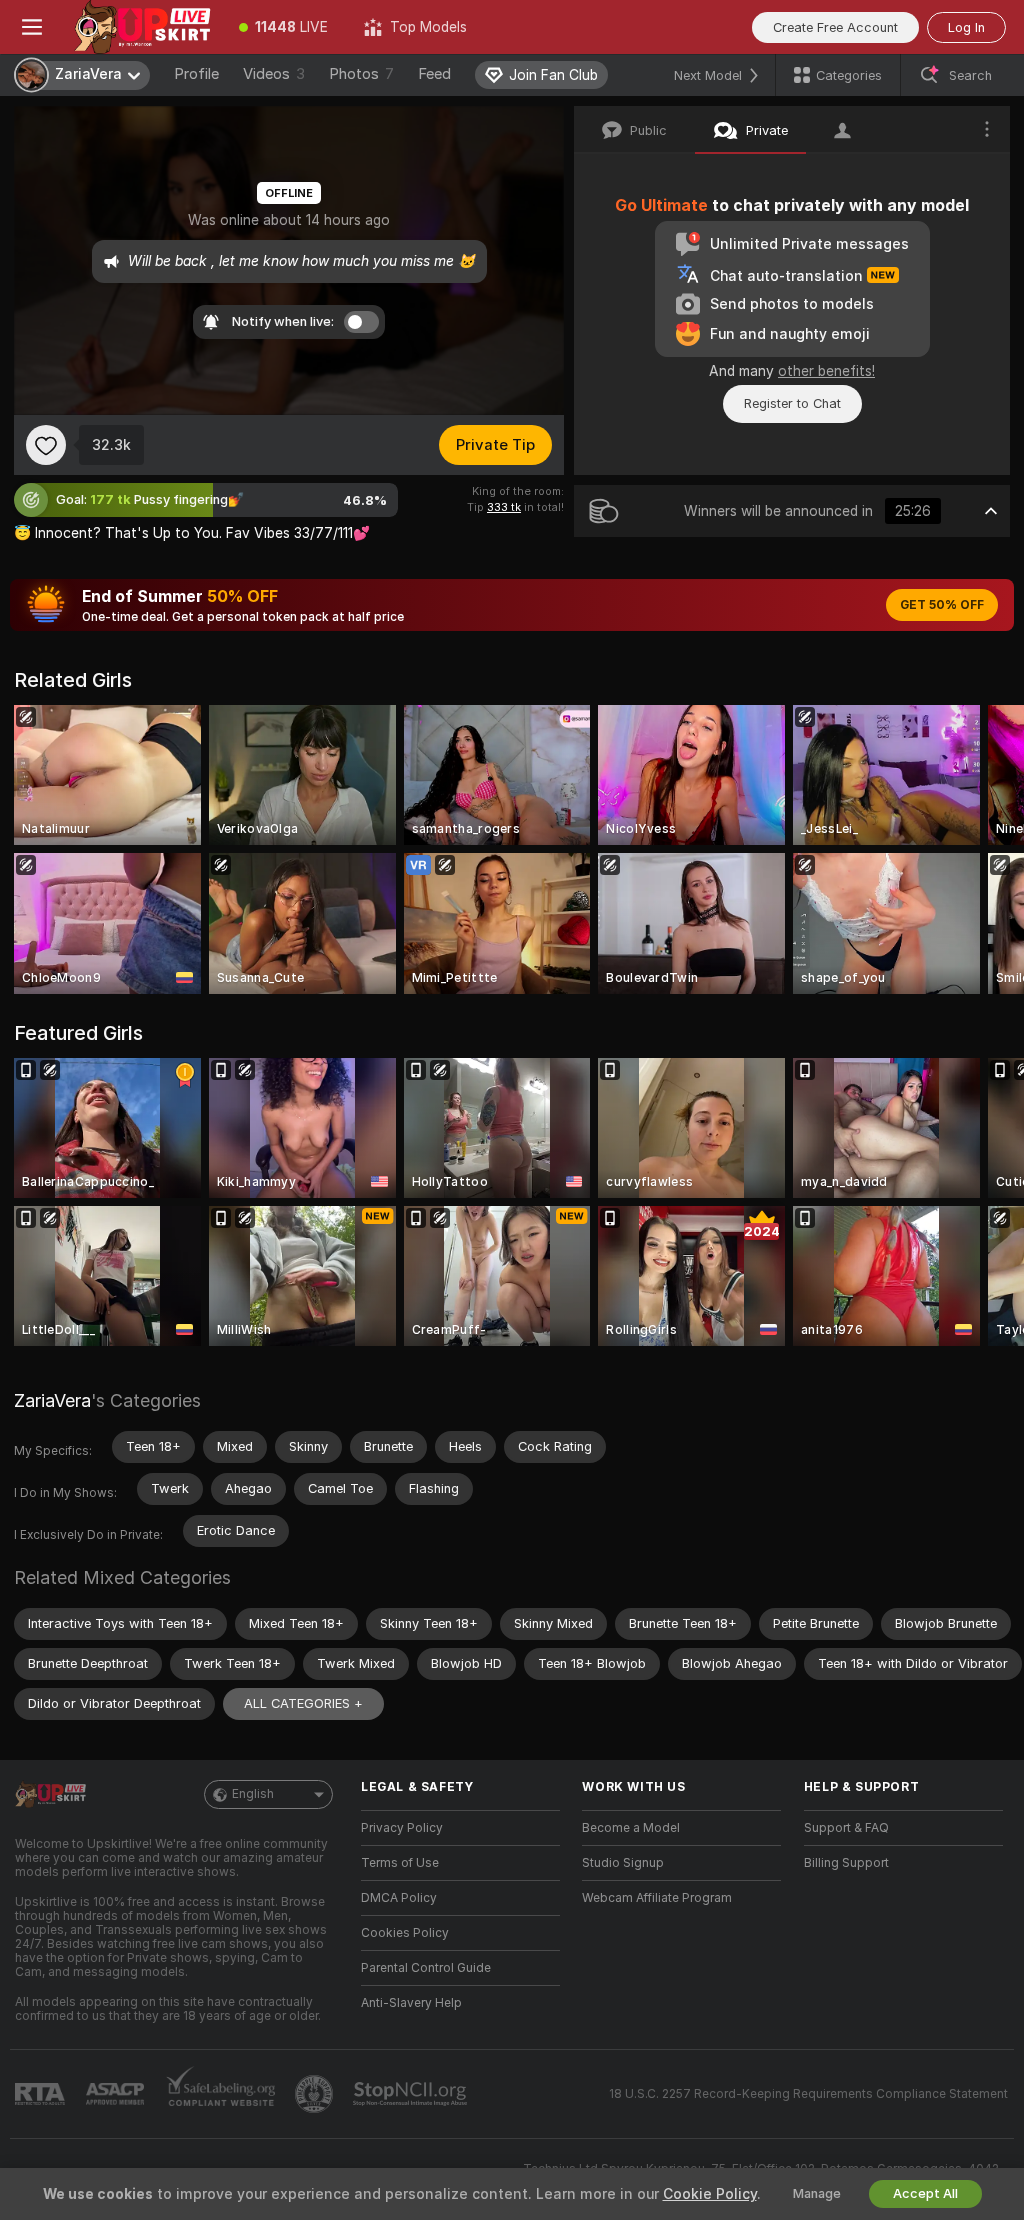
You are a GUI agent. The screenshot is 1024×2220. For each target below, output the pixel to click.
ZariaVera (52, 1400)
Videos (274, 74)
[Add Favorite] (46, 445)
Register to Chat (792, 403)
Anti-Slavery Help (411, 2003)
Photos (361, 74)
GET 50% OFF (942, 605)
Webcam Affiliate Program (657, 1898)
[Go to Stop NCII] (412, 2094)
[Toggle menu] (32, 27)
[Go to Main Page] (142, 27)
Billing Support (846, 1863)
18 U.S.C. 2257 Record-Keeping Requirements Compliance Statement (808, 2094)
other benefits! (826, 371)
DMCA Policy (399, 1898)
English (253, 1794)
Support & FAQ (846, 1828)
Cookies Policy (405, 1933)
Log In (966, 27)
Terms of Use (400, 1863)
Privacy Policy (402, 1828)
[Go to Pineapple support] (316, 2094)
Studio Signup (623, 1863)
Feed (434, 74)
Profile (196, 74)
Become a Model (631, 1828)
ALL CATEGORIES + (303, 1703)
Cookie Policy (710, 2194)
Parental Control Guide (426, 1968)
